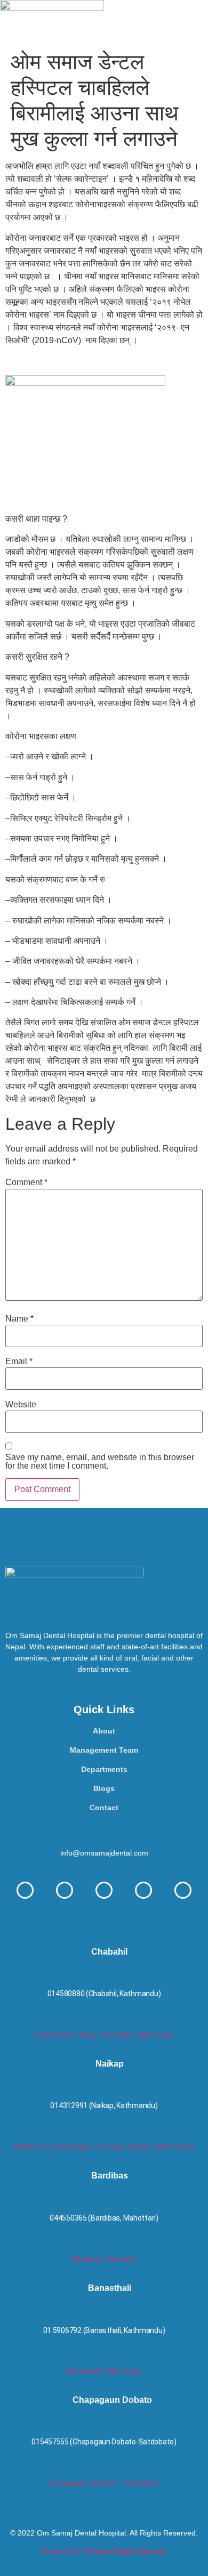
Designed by (104, 2551)
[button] (156, 23)
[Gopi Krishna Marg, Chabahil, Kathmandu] (104, 2021)
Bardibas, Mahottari (104, 2259)
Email (19, 1362)
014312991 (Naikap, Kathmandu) (104, 2105)
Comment (26, 1182)
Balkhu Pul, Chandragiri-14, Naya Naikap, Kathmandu (104, 2146)
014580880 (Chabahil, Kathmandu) (104, 1994)
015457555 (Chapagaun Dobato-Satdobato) (104, 2442)
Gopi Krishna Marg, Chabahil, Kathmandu (104, 2035)
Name (19, 1319)
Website (21, 1405)
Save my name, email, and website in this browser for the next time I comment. (100, 1462)
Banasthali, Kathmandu (104, 2371)
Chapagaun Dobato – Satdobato (104, 2483)
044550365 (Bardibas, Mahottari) (104, 2218)
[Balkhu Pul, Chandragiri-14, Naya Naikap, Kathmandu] (104, 2133)
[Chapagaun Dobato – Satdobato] (104, 2469)
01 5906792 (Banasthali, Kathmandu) (104, 2330)
